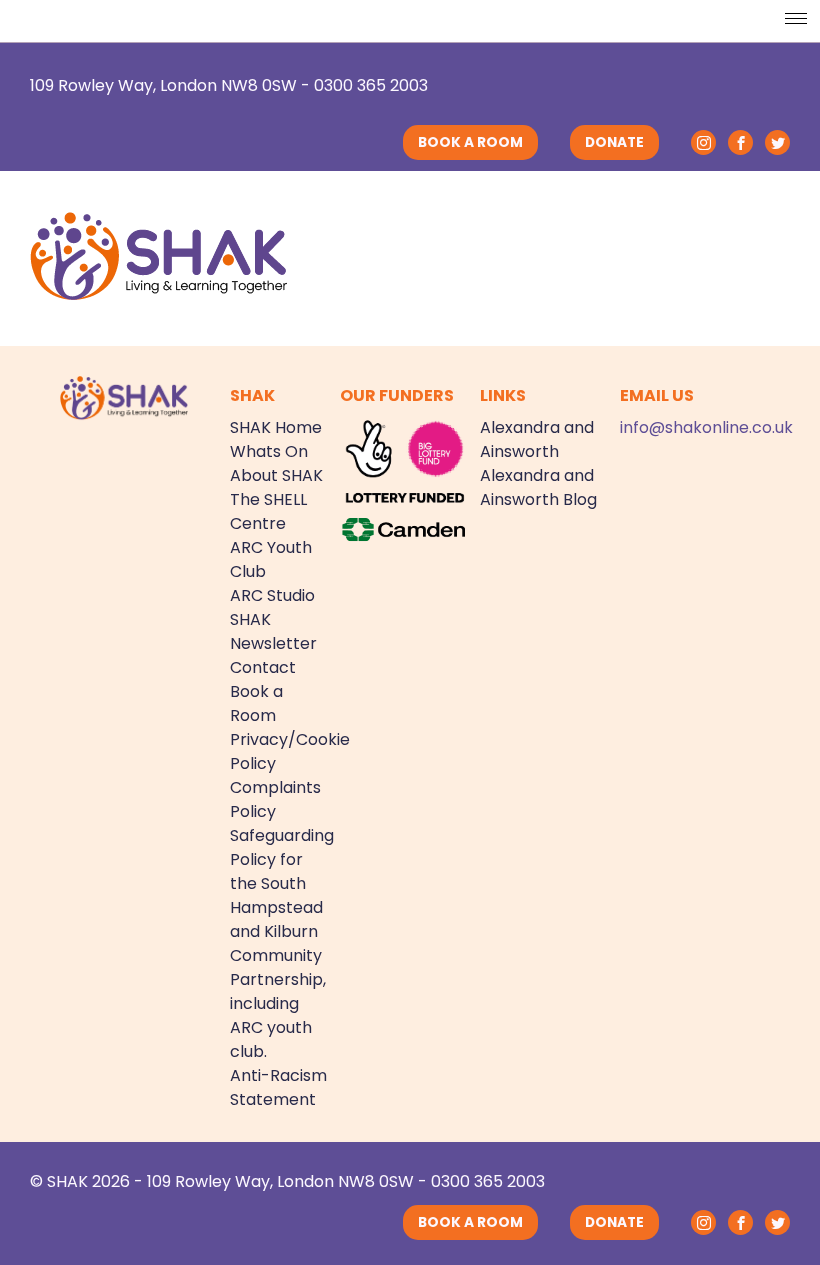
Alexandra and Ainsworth (537, 439)
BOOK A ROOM (470, 142)
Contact (263, 667)
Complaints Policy (275, 799)
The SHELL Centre (268, 511)
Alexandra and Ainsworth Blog (538, 487)
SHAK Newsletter (273, 631)
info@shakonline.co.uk (706, 427)
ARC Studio (272, 595)
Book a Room (256, 703)
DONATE (614, 142)
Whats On (269, 451)
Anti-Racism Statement (278, 1087)
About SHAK (276, 475)
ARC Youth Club (271, 559)
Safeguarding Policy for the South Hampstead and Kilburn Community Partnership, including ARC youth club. (279, 943)
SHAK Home (276, 427)
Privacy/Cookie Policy (279, 751)
